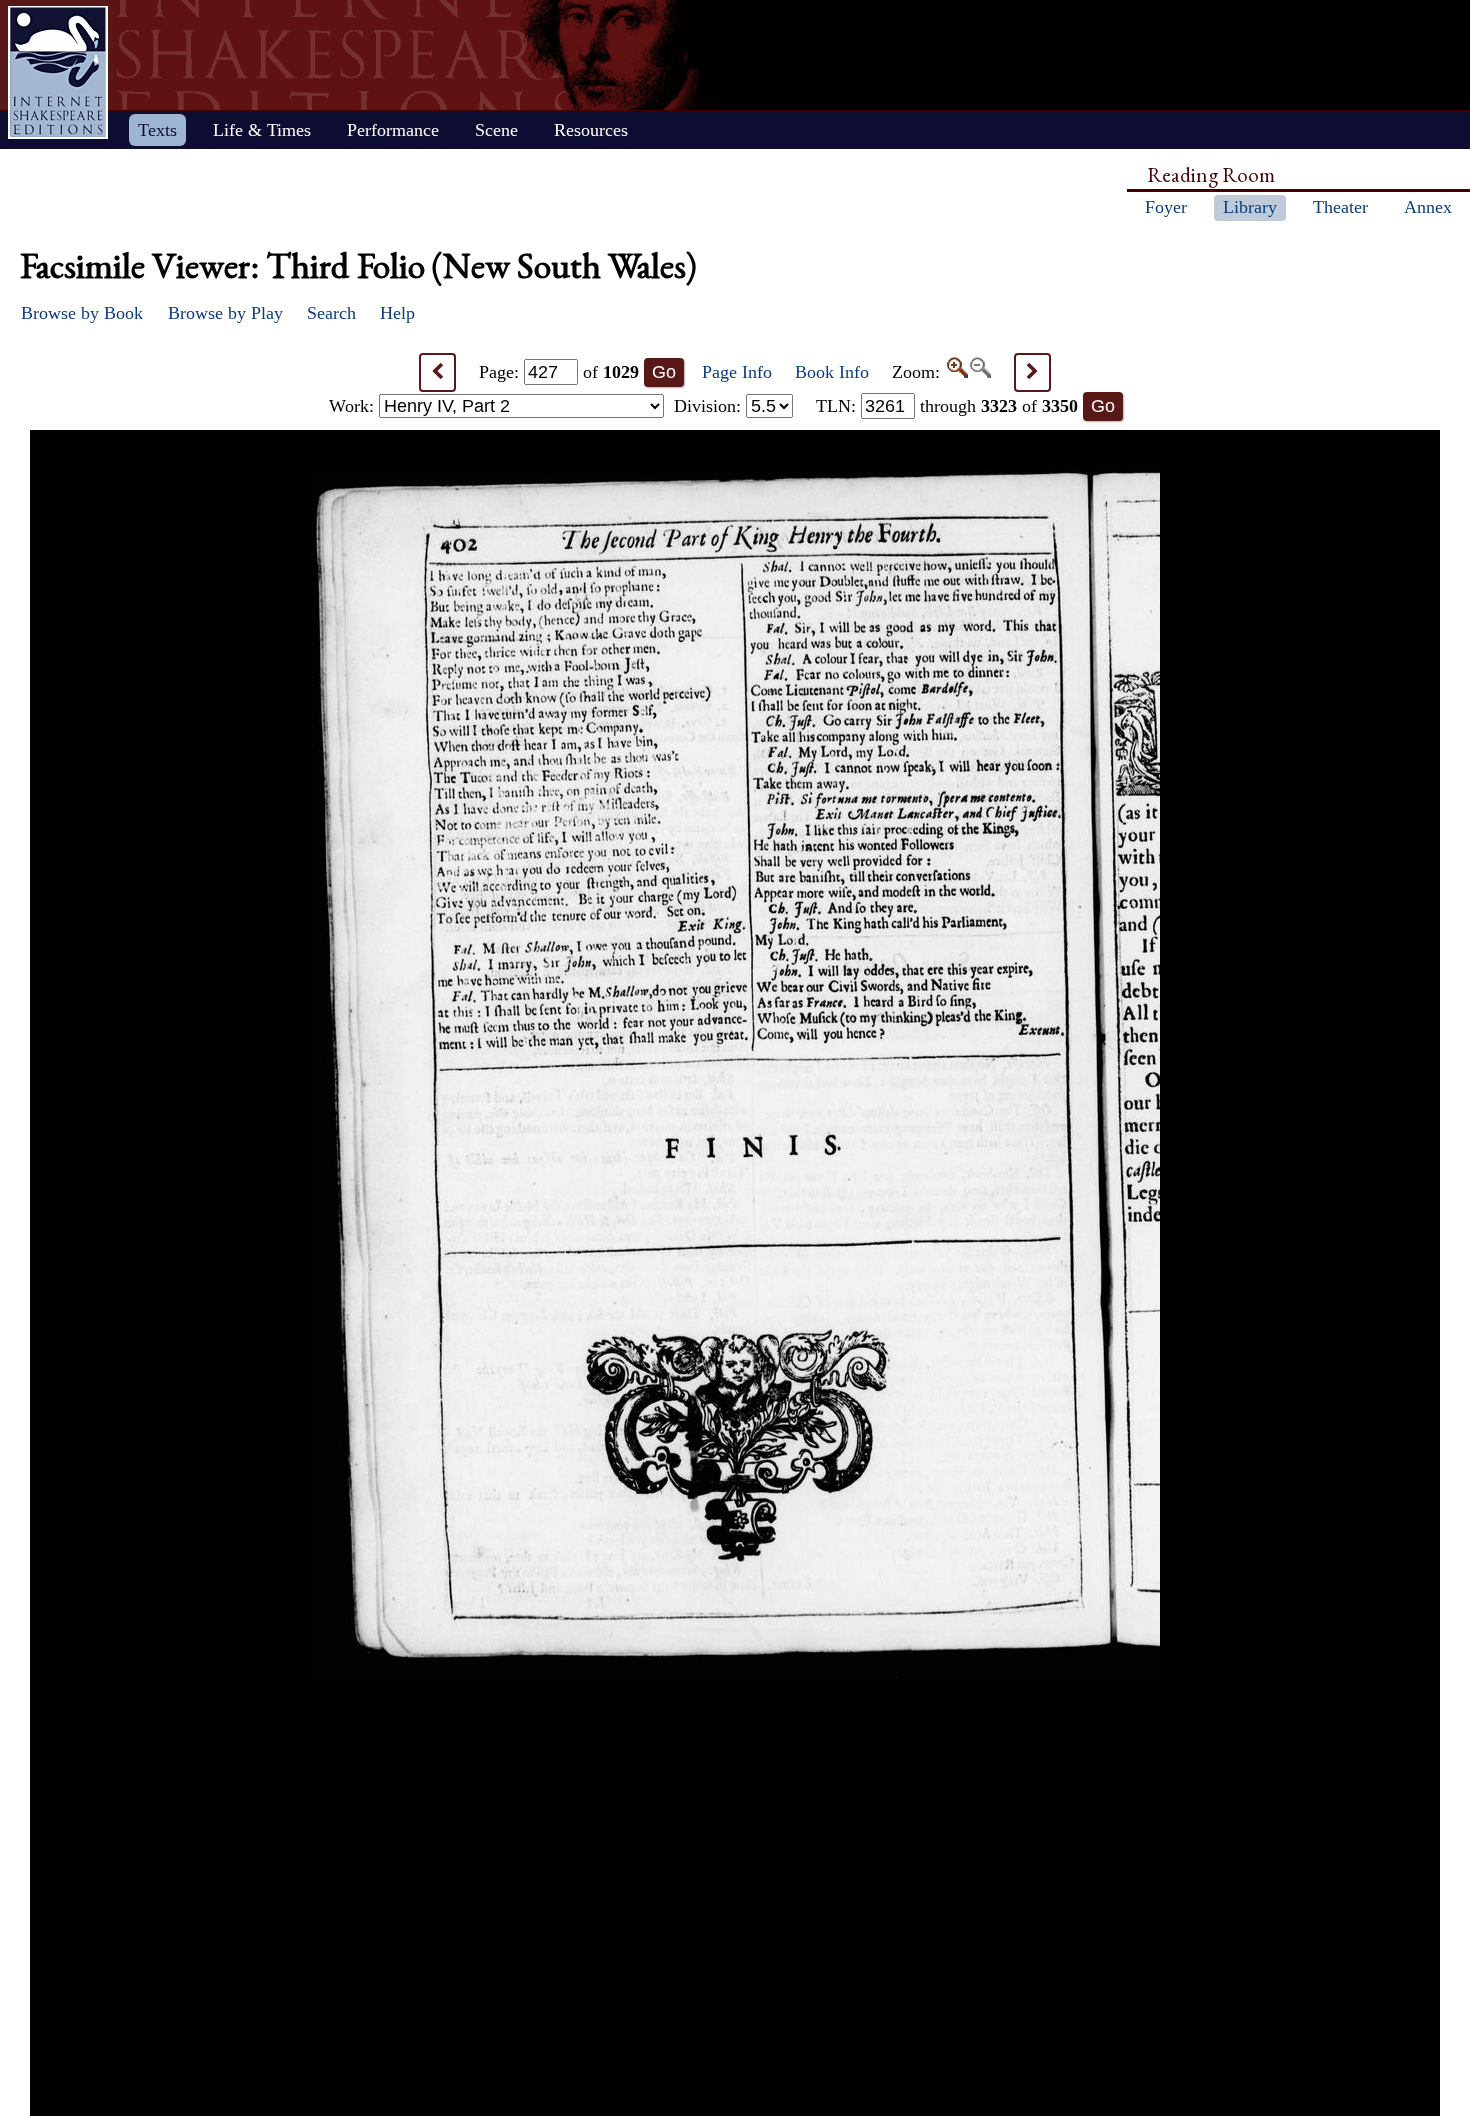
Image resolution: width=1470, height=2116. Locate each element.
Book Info (832, 372)
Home (58, 72)
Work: (354, 406)
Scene (496, 130)
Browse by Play (225, 313)
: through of (947, 406)
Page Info (737, 372)
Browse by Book (82, 313)
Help (397, 313)
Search (331, 313)
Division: (710, 406)
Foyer (1166, 207)
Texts (157, 130)
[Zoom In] (956, 372)
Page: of (559, 372)
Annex (1428, 207)
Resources (591, 130)
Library (1250, 207)
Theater (1340, 207)
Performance (393, 130)
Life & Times (262, 130)
